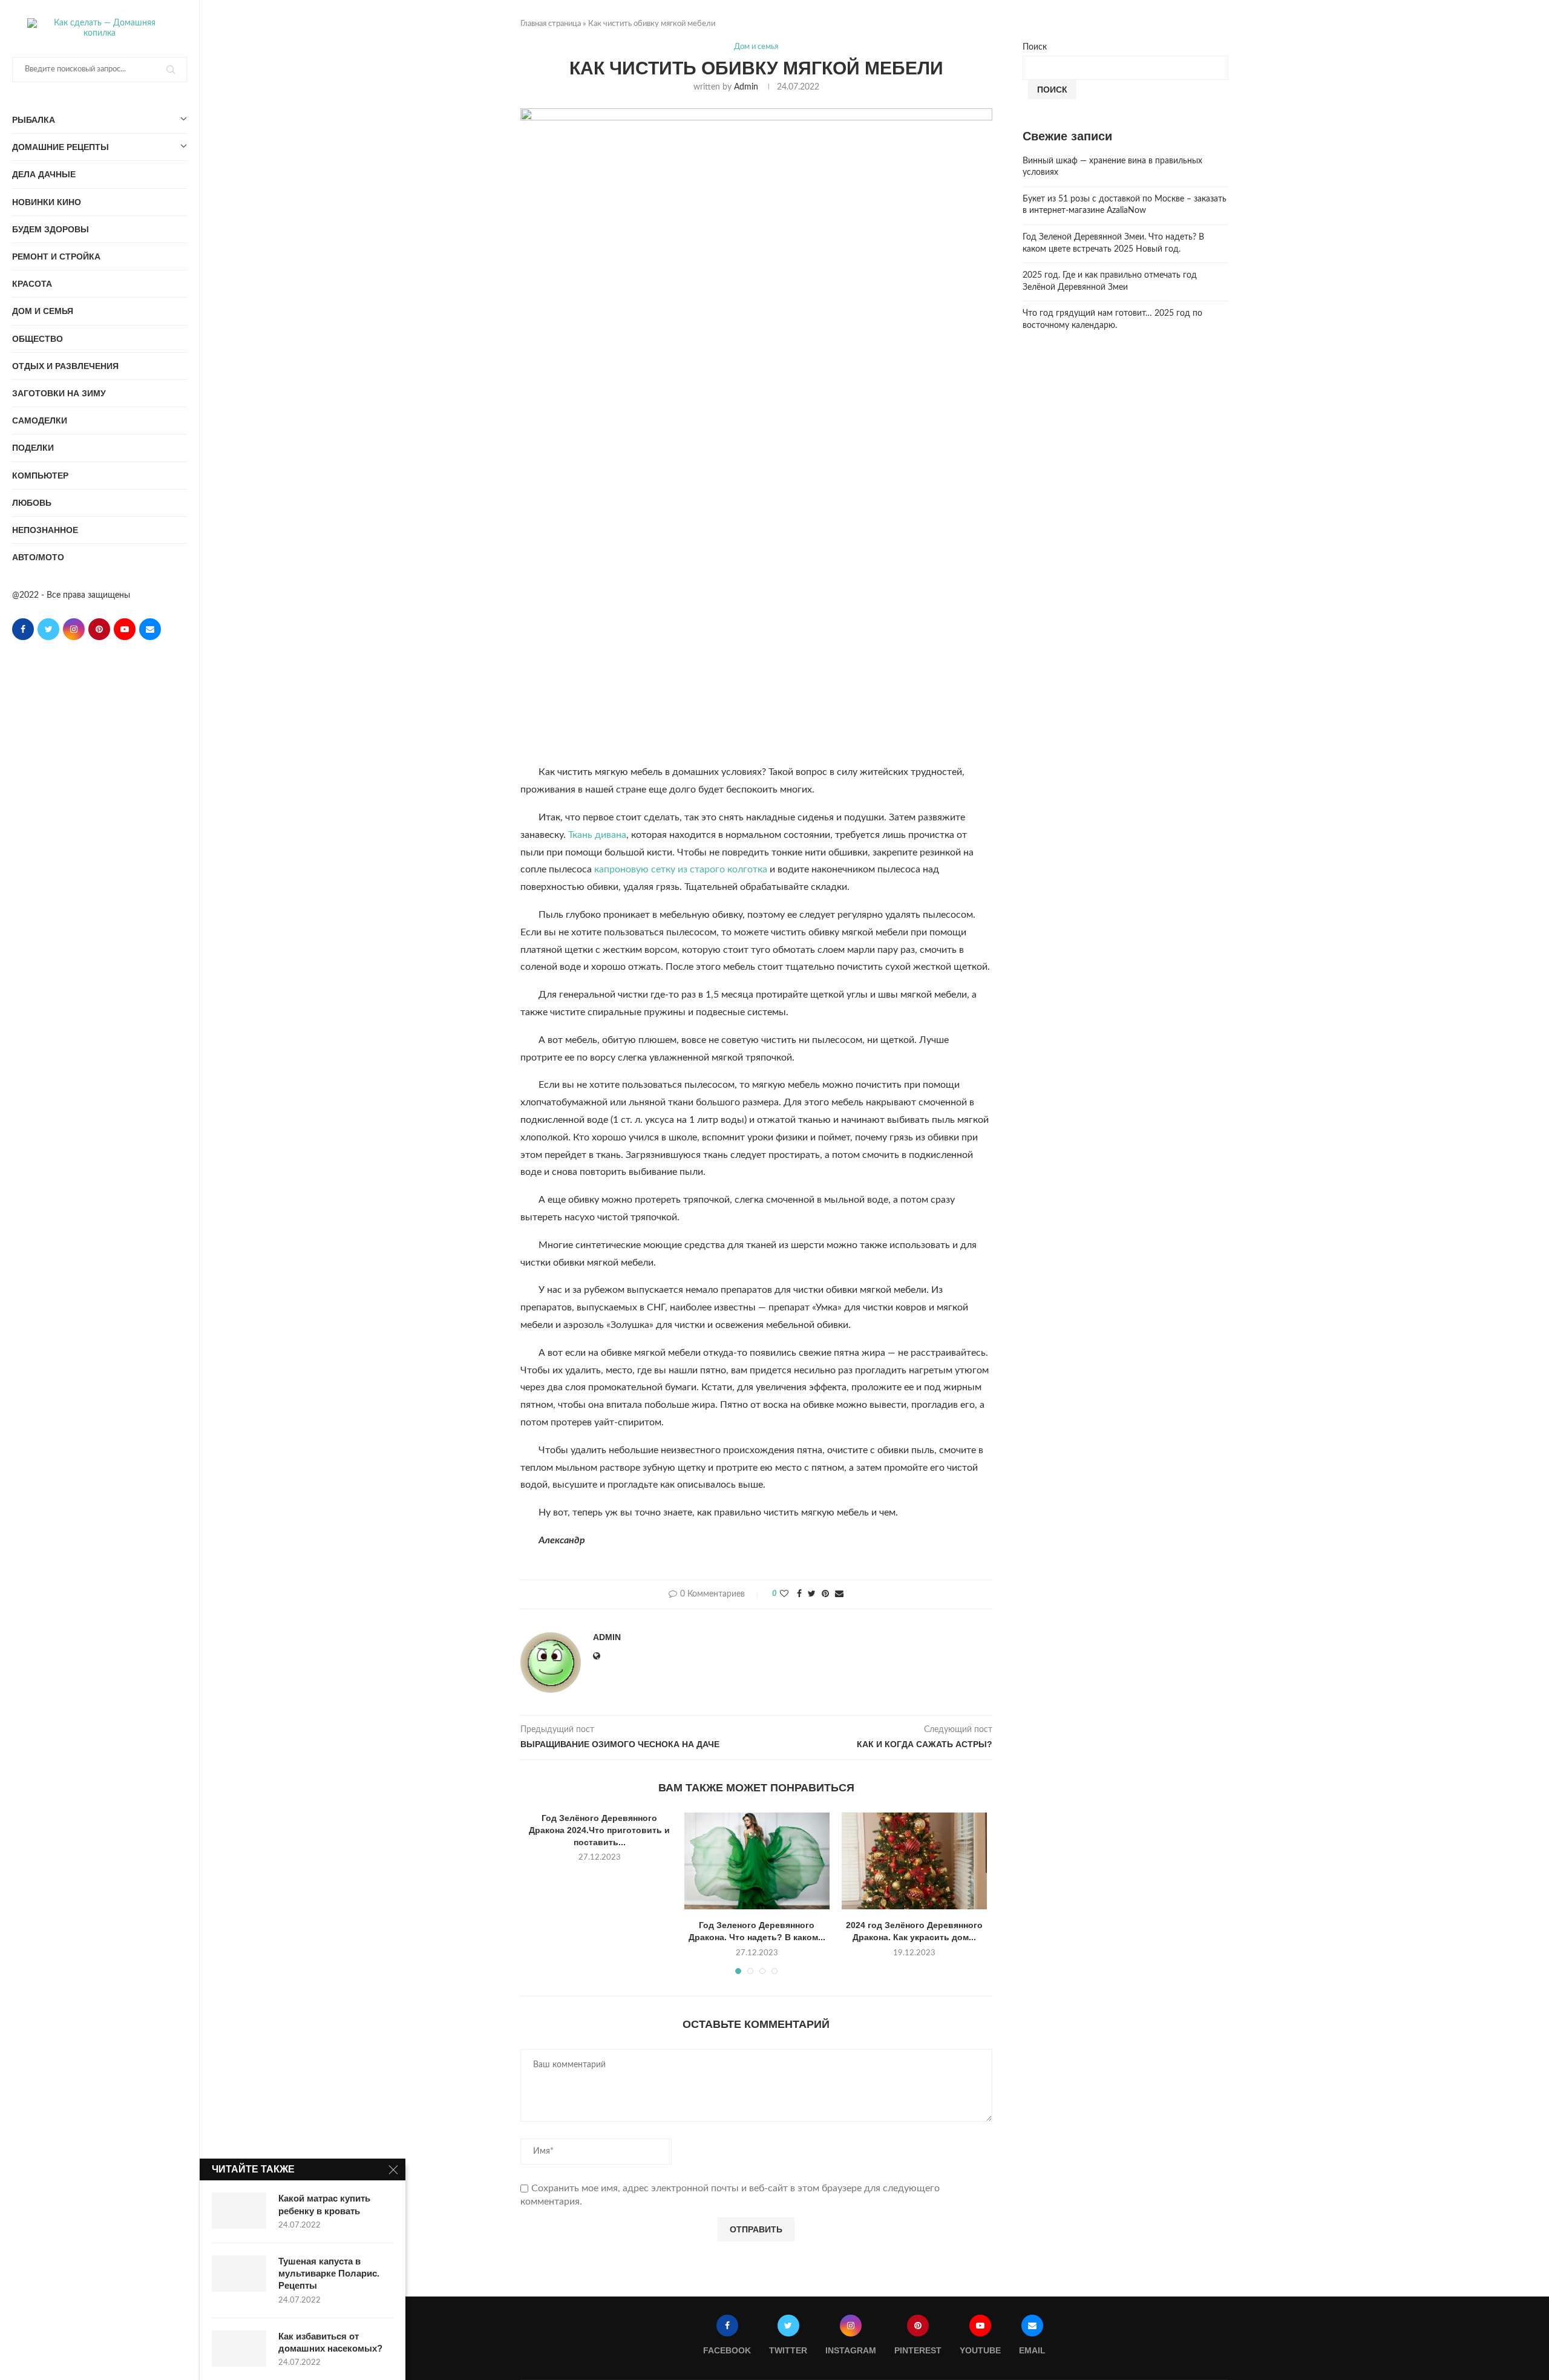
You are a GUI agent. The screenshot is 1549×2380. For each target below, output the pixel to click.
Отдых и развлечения (65, 366)
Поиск (1035, 47)
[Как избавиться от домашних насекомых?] (239, 2349)
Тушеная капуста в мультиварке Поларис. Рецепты (329, 2274)
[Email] (150, 629)
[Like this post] (784, 1594)
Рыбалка (34, 120)
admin (746, 87)
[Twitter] (48, 629)
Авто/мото (38, 557)
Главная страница (551, 24)
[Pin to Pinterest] (825, 1594)
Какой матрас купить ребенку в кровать (324, 2204)
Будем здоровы (51, 229)
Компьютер (40, 476)
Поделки (33, 448)
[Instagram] (74, 629)
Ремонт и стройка (56, 257)
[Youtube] (125, 629)
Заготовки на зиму (59, 393)
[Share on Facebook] (799, 1594)
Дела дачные (44, 174)
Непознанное (45, 530)
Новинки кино (47, 202)
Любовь (32, 503)
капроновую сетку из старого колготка (681, 869)
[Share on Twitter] (812, 1594)
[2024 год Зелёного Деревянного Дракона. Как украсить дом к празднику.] (914, 1861)
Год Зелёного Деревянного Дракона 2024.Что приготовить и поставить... (599, 1830)
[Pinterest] (99, 629)
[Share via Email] (839, 1594)
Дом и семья (43, 311)
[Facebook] (23, 629)
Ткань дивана (597, 835)
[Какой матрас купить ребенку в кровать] (239, 2211)
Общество (38, 339)
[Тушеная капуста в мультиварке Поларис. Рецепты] (239, 2274)
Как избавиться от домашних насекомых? (330, 2342)
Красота (32, 284)
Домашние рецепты (61, 147)
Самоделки (40, 420)
